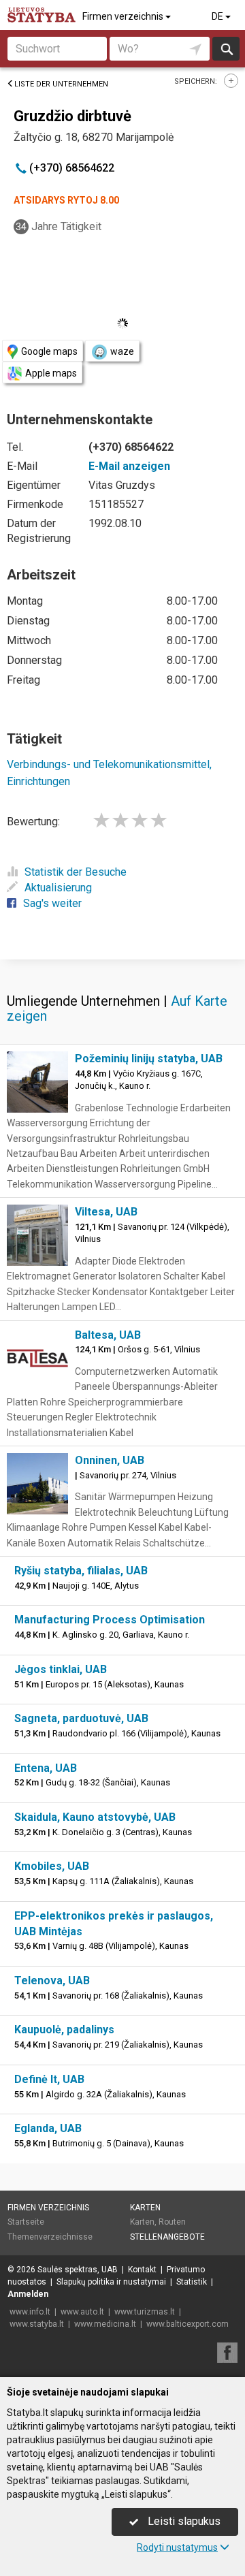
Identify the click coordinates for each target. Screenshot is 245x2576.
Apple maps (51, 373)
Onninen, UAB (110, 1460)
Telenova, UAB (52, 1981)
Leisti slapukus (183, 2521)
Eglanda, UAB (48, 2128)
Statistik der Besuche (76, 872)
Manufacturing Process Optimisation (110, 1620)
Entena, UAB (46, 1768)
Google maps (49, 351)
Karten (145, 2208)
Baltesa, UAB (108, 1335)
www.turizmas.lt (145, 2312)
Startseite (26, 2222)
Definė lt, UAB (49, 2079)
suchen (226, 49)
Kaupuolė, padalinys (64, 2030)
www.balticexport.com (187, 2324)
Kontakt (142, 2270)
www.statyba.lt (37, 2324)
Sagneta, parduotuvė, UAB (81, 1718)
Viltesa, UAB (106, 1212)
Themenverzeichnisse (50, 2237)
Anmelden (28, 2294)
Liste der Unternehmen (61, 84)
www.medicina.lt (105, 2324)
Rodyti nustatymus (177, 2547)
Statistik (192, 2282)
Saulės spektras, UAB (78, 2270)
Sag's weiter (52, 903)
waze (122, 351)
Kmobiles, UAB (52, 1866)
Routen (172, 2222)
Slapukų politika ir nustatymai (111, 2282)
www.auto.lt (82, 2312)
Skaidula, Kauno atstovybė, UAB (95, 1817)
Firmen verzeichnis (124, 16)
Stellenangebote (167, 2237)
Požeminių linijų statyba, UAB (149, 1059)
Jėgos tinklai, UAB (61, 1669)
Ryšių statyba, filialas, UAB (81, 1571)
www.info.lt (30, 2312)
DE (218, 16)
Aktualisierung (58, 888)
